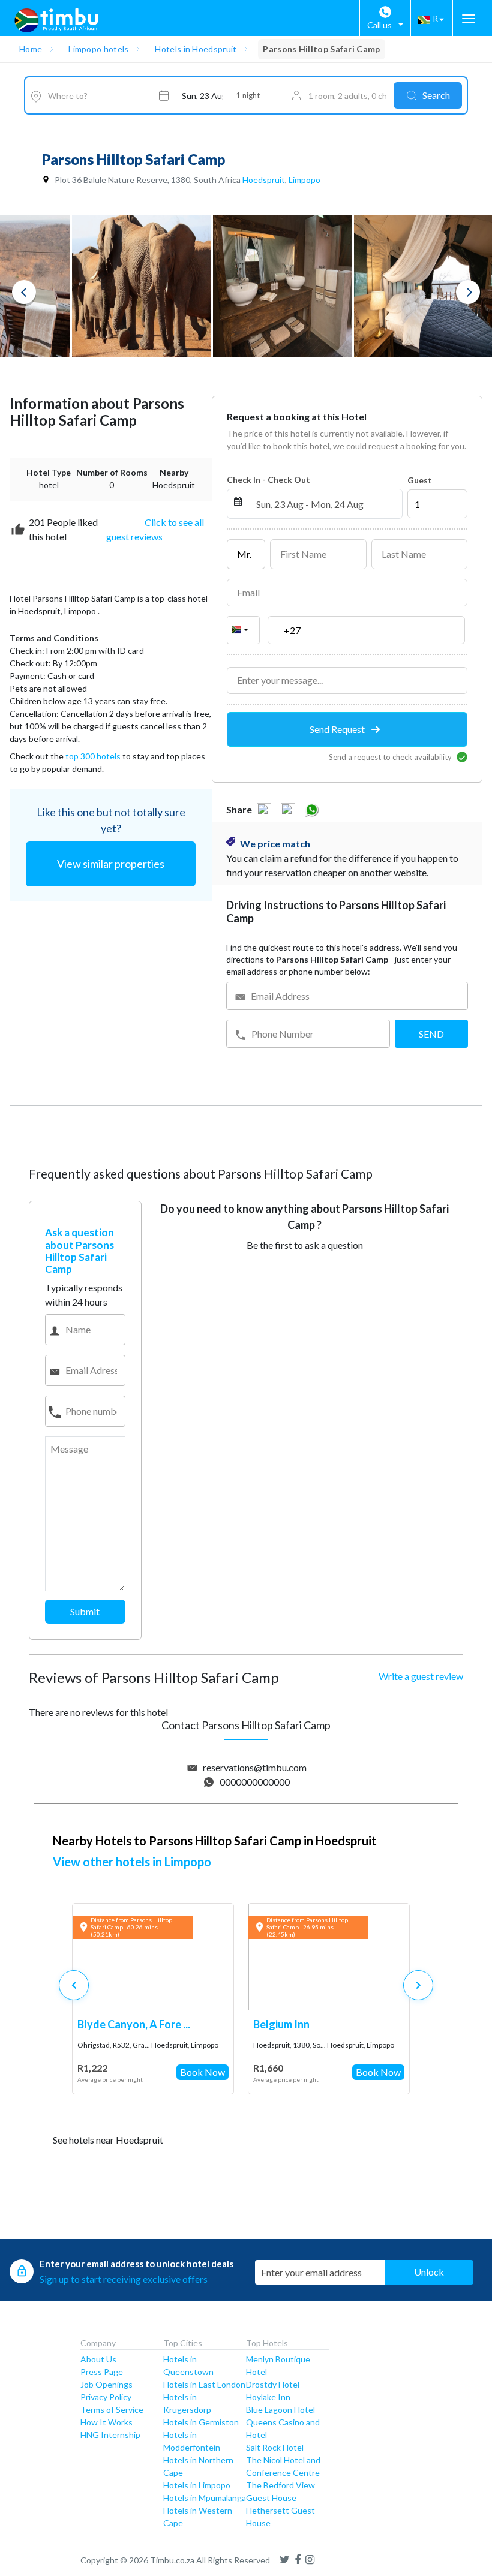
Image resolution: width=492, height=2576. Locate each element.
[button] (418, 1985)
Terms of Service (112, 2410)
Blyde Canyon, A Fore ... (134, 2024)
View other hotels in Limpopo (132, 1862)
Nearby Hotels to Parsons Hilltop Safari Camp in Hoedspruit (215, 1841)
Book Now (202, 2072)
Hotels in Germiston (201, 2422)
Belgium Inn (281, 2024)
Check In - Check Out (268, 480)
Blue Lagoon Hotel (280, 2410)
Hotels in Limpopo (197, 2485)
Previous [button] (24, 292)
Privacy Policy (106, 2397)
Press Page (102, 2372)
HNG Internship (110, 2435)
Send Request (338, 729)
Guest (420, 480)
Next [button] (468, 292)
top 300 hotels (93, 756)
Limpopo (304, 180)
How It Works (106, 2422)
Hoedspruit (264, 180)
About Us (98, 2359)
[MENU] (469, 19)
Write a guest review (421, 1676)
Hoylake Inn (268, 2397)
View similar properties (111, 864)
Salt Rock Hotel (275, 2447)
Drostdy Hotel (273, 2384)
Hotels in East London (204, 2384)
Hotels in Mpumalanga (205, 2498)
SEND (431, 1034)
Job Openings (106, 2384)
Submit (85, 1611)
